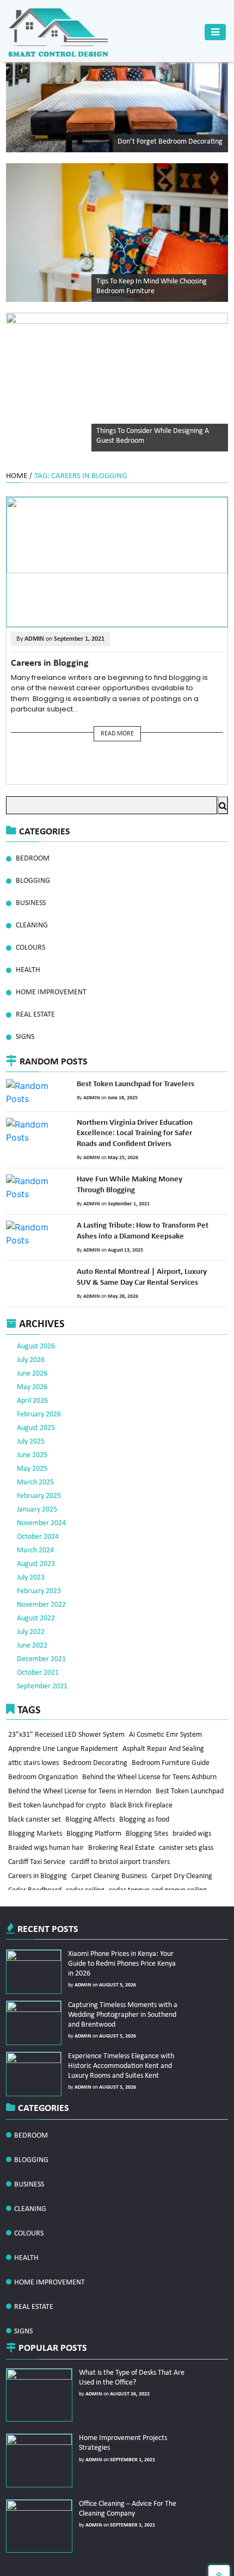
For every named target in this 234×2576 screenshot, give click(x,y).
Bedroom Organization (44, 1754)
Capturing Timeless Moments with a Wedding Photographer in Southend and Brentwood (120, 1983)
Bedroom (33, 859)
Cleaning (32, 925)
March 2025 (35, 1453)
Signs (25, 1037)
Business (31, 903)
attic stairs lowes (34, 1738)
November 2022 (41, 1575)
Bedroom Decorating (97, 1738)
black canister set (35, 1803)
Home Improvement (51, 992)
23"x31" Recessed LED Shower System (67, 1705)
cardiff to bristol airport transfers (121, 1852)
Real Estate (35, 1015)
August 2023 (36, 1534)
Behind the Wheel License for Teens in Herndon (80, 1770)
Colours (30, 948)
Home (17, 476)
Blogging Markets (36, 1819)
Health (28, 970)
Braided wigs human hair (47, 1835)
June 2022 (32, 1616)
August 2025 (36, 1398)
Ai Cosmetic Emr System (167, 1705)
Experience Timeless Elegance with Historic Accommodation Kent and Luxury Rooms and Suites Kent (118, 2035)
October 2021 (38, 1643)
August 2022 (36, 1589)
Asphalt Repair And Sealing (165, 1721)
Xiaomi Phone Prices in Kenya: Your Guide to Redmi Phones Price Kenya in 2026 (123, 1932)
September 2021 (42, 1657)
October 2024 (38, 1507)
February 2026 (39, 1385)
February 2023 (39, 1561)
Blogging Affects (92, 1803)
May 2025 (32, 1439)
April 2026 (32, 1371)
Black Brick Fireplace (143, 1787)
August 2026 (36, 1317)
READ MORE (117, 733)
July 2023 (31, 1548)
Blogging (33, 881)
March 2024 (35, 1521)
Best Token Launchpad (191, 1770)
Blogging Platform (96, 1819)
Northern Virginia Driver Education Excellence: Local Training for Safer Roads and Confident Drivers (143, 1131)
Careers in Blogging (43, 662)
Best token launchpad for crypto (57, 1787)
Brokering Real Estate (123, 1835)
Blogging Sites (150, 1819)
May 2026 (32, 1357)
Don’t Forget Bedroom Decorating (170, 142)
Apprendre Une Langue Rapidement (64, 1721)
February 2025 (39, 1466)
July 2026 (31, 1330)
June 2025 (32, 1425)
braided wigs (196, 1819)
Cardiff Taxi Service (37, 1852)
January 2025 (37, 1480)
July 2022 (31, 1602)
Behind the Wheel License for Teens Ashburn (151, 1754)
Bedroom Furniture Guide (173, 1738)
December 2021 (41, 1629)
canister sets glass (189, 1835)
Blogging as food (147, 1803)
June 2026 (32, 1344)
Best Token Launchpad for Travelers (129, 1083)
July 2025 (31, 1412)
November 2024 (41, 1493)
